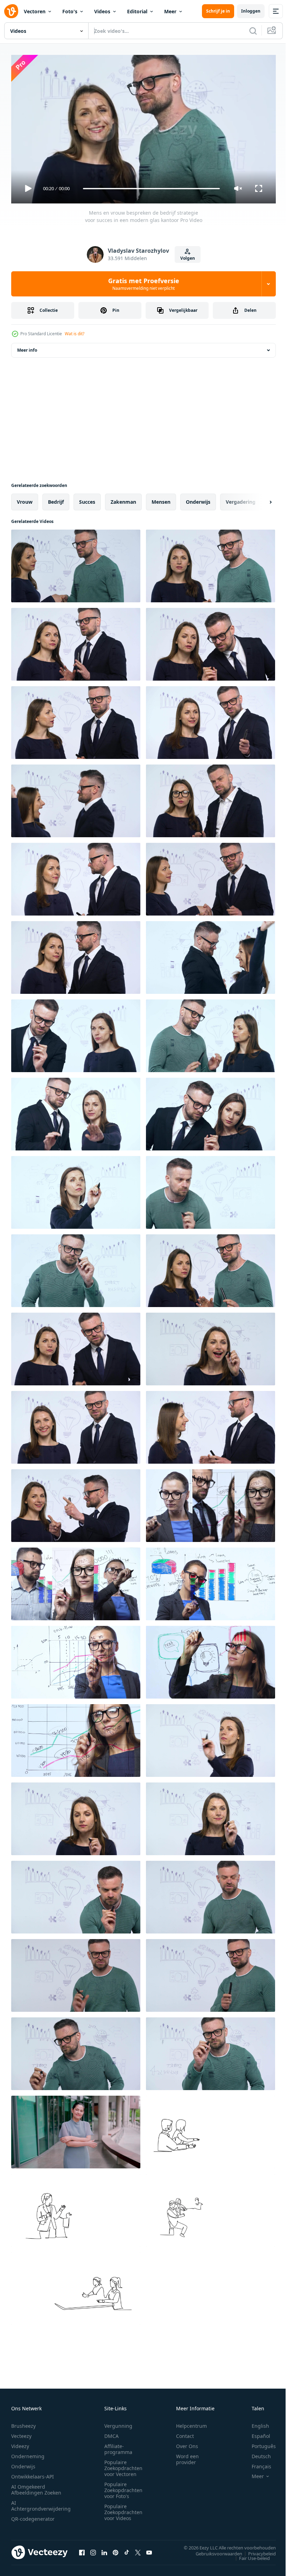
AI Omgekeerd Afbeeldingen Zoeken (36, 2487)
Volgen (188, 258)
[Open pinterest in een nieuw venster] (115, 2549)
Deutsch (256, 2453)
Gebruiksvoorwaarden (214, 2550)
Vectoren (35, 11)
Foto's (70, 11)
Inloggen (251, 11)
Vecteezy (21, 2433)
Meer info (27, 347)
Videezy (20, 2443)
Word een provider (187, 2456)
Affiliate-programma (118, 2446)
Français (256, 2463)
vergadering (241, 499)
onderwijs (198, 499)
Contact (185, 2433)
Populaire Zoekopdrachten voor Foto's (123, 2487)
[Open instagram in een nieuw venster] (93, 2549)
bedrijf (56, 499)
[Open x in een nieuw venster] (138, 2549)
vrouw (25, 499)
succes (87, 499)
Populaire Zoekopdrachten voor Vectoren (123, 2465)
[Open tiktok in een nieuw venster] (127, 2549)
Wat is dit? (75, 334)
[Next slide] (259, 499)
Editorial (137, 11)
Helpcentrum (191, 2423)
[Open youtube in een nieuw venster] (149, 2549)
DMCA (111, 2433)
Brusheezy (23, 2423)
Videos (102, 11)
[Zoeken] (253, 31)
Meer (170, 11)
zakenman (123, 499)
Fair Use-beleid (249, 2555)
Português (258, 2443)
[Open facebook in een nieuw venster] (82, 2549)
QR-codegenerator (33, 2516)
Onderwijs (23, 2463)
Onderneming (28, 2453)
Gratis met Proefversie (144, 284)
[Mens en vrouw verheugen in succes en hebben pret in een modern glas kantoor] (211, 1268)
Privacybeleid (257, 2550)
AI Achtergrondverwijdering (41, 2503)
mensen (161, 499)
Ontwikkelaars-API (33, 2473)
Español (256, 2433)
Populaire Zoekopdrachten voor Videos (123, 2509)
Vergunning (118, 2423)
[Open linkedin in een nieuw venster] (104, 2549)
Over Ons (187, 2443)
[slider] (152, 189)
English (255, 2423)
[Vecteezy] (11, 11)
